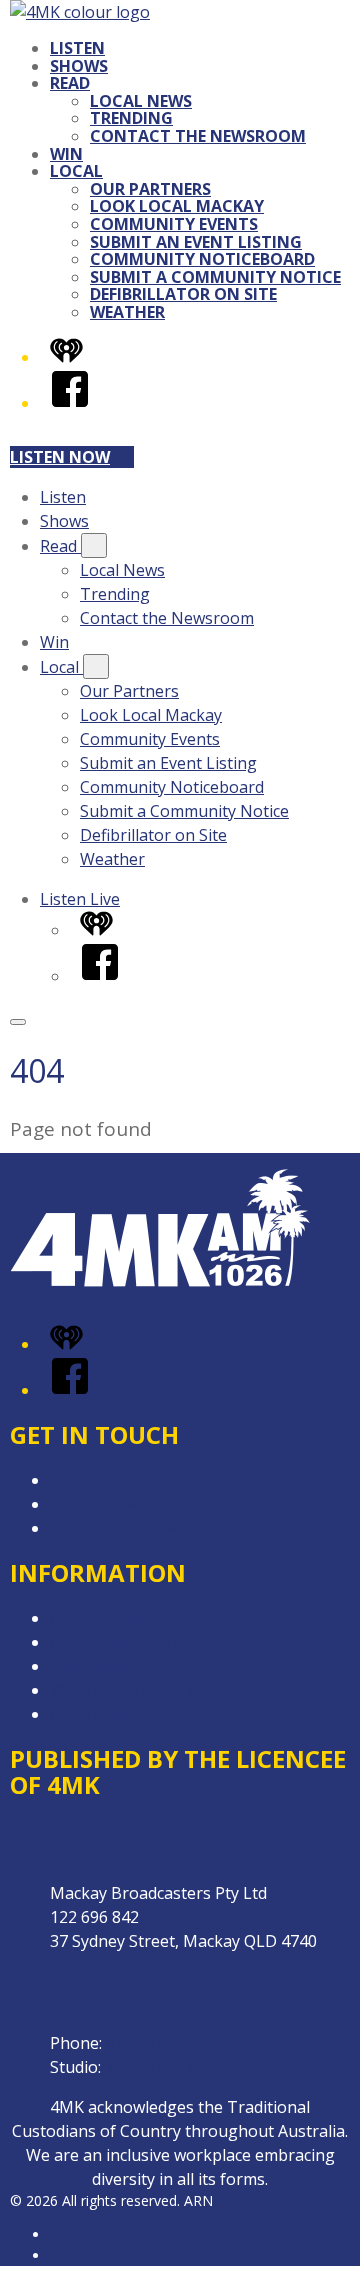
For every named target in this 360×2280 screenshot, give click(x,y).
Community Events (174, 224)
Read (70, 83)
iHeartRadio (88, 2255)
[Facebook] (70, 403)
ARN (64, 2234)
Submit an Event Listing (196, 242)
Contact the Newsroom (198, 136)
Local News (141, 101)
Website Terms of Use (133, 1690)
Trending (131, 118)
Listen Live (80, 899)
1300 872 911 (154, 2067)
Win (66, 154)
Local (76, 171)
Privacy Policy (100, 1618)
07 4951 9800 (155, 2043)
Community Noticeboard (202, 259)
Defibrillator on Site (183, 294)
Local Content (102, 1714)
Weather (127, 312)
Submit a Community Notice (215, 277)
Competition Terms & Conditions (173, 1642)
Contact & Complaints (131, 1480)
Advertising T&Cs (114, 1666)
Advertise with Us (115, 1504)
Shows (79, 66)
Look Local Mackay (177, 206)
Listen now (60, 457)
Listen (77, 48)
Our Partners (150, 189)
